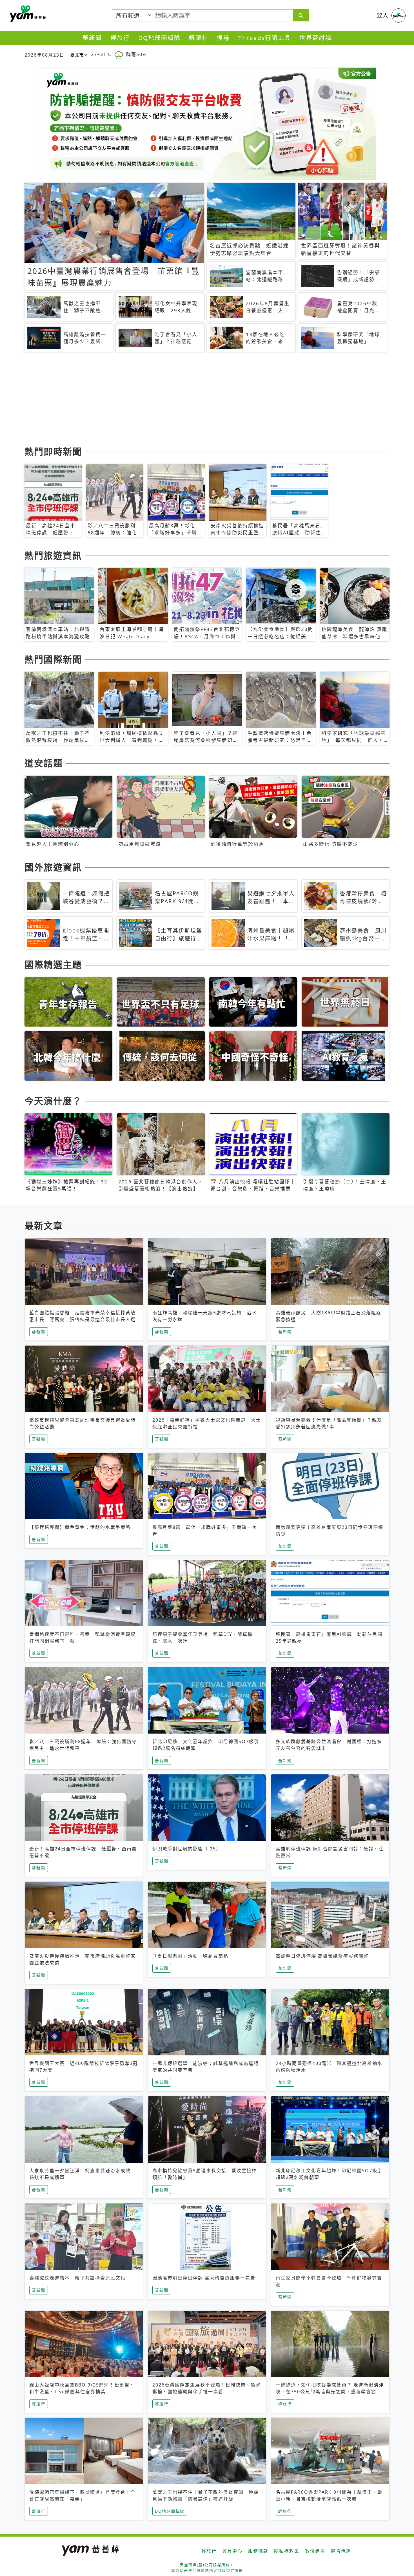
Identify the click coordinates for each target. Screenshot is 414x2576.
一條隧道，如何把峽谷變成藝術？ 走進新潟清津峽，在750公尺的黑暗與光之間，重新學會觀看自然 (330, 2392)
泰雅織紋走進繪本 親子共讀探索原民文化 (77, 2278)
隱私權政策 (287, 2551)
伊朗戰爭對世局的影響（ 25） (187, 1849)
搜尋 (223, 38)
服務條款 (258, 2551)
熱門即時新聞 (53, 451)
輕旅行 (120, 38)
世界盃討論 (316, 38)
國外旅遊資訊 (53, 867)
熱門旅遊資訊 (53, 555)
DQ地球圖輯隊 (159, 38)
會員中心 (232, 2551)
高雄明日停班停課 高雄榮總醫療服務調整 (322, 1956)
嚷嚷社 (199, 38)
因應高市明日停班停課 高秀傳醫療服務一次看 (204, 2278)
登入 (383, 15)
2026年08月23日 (44, 55)
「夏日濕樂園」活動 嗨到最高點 (190, 1956)
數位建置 (315, 2551)
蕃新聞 (92, 38)
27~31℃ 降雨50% (119, 54)
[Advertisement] (193, 400)
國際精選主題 (53, 964)
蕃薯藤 (27, 14)
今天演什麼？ (53, 1101)
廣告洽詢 (341, 2551)
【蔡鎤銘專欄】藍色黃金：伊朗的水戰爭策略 (80, 1527)
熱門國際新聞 (53, 659)
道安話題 (44, 763)
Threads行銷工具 (265, 38)
